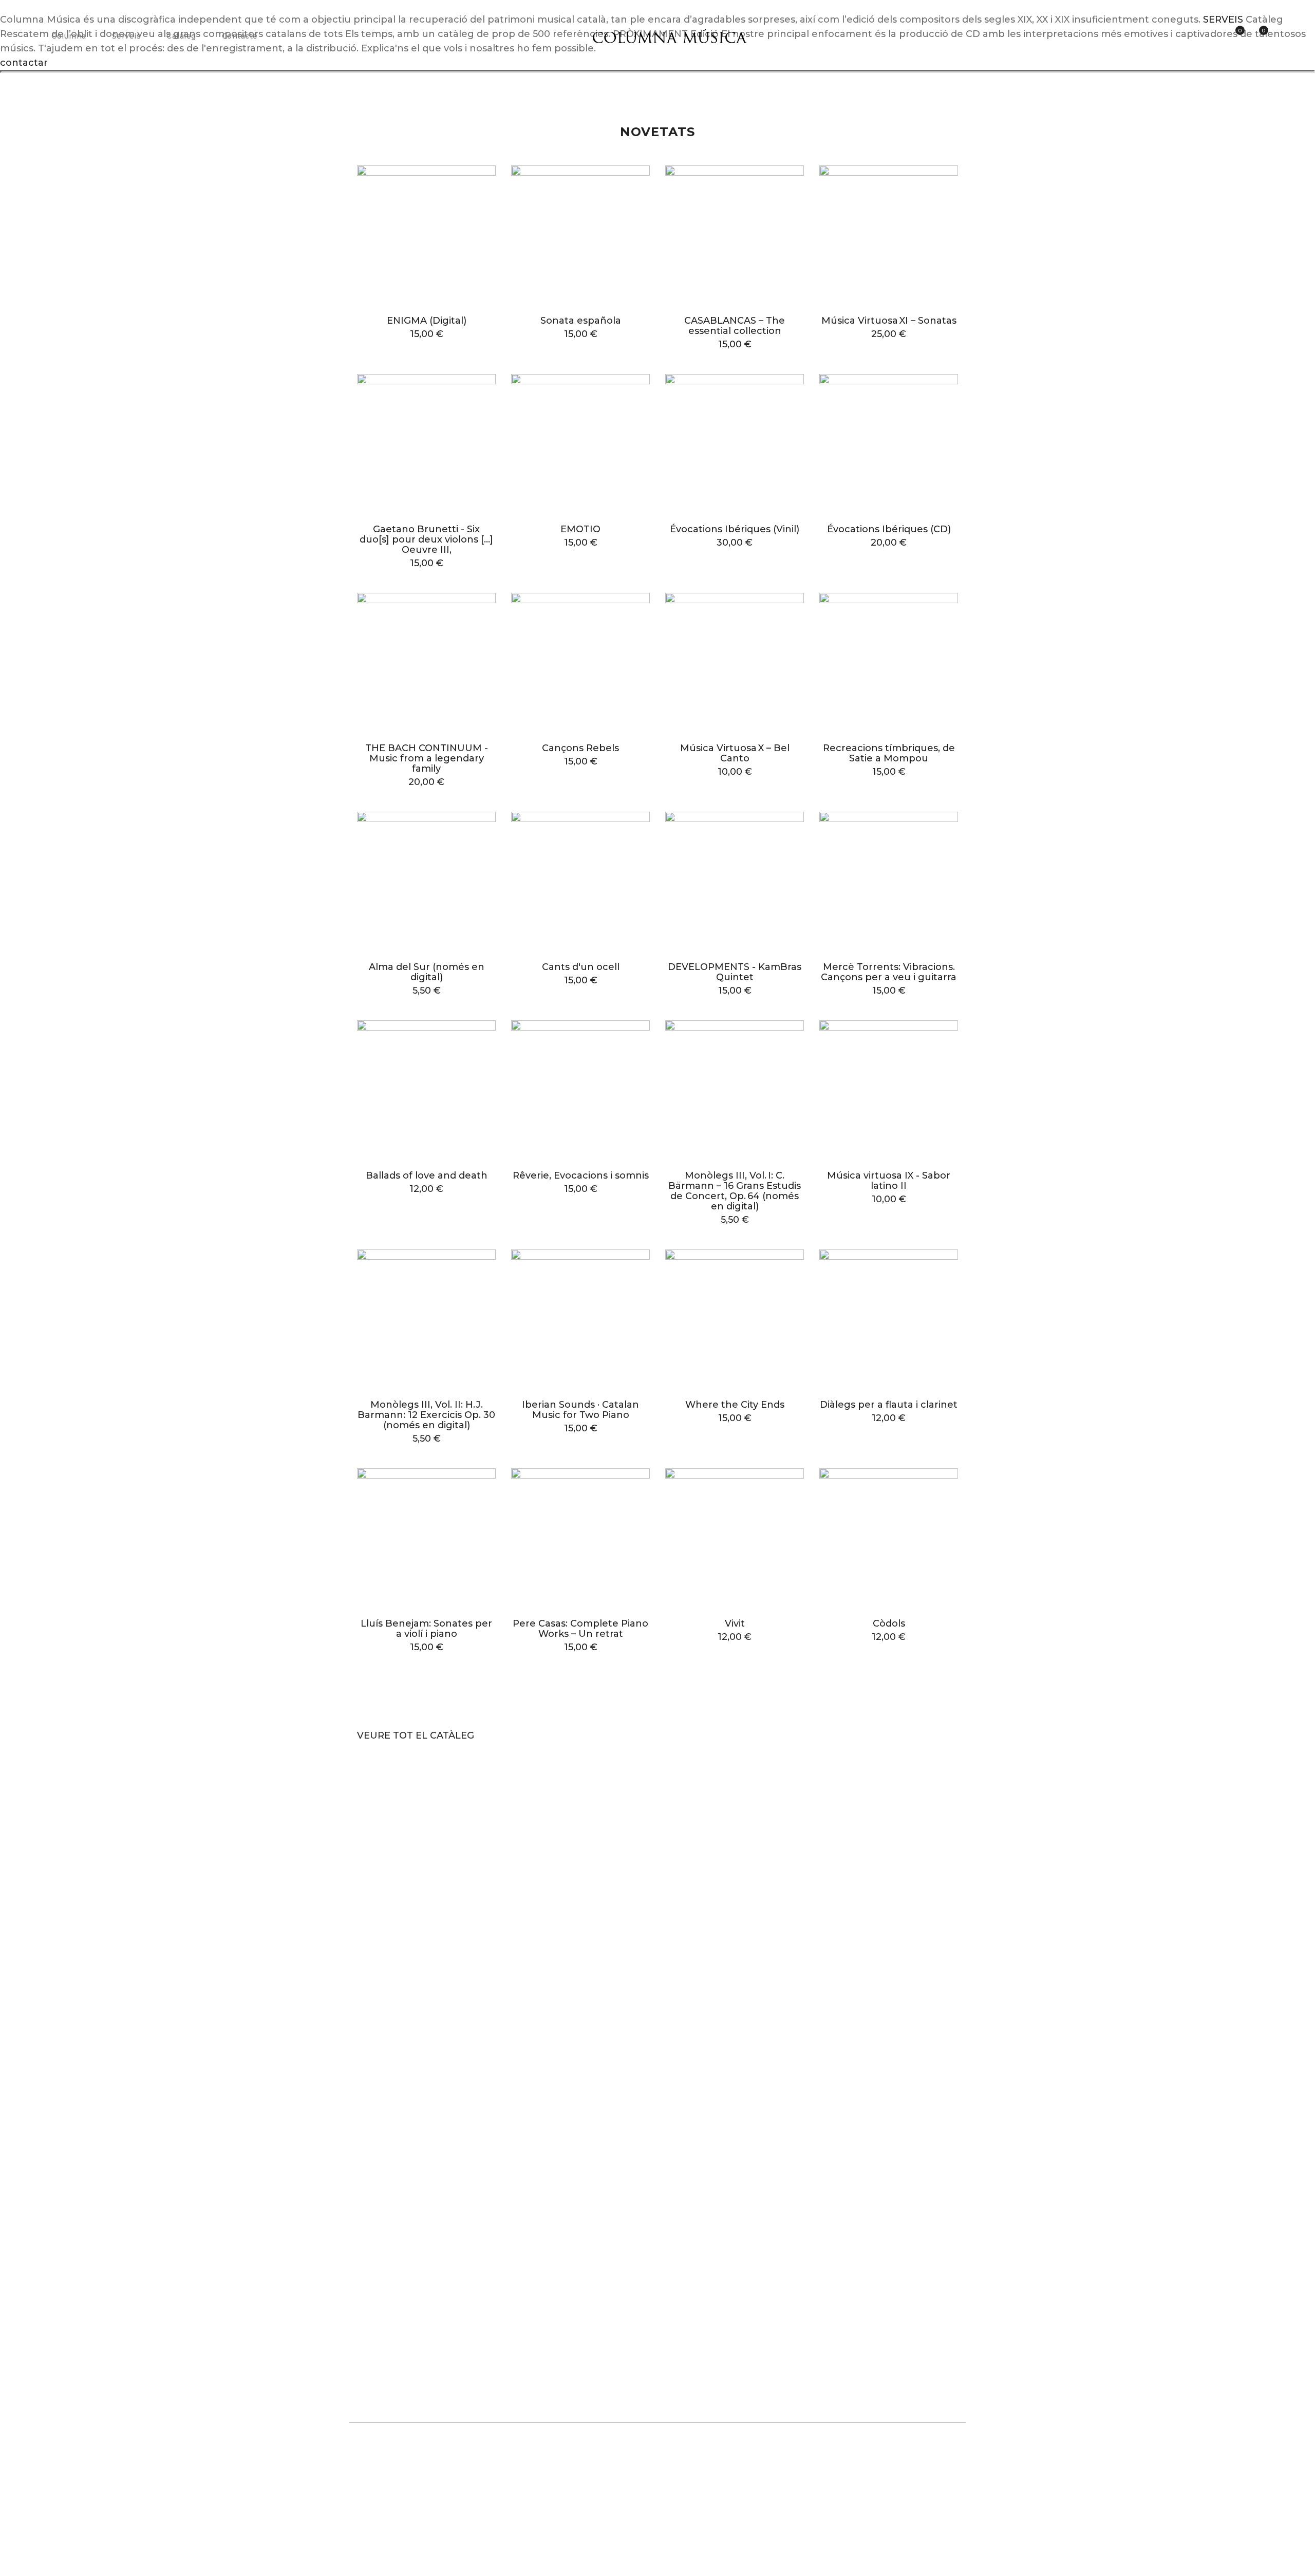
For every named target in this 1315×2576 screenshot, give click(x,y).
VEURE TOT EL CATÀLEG (416, 1735)
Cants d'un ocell (581, 967)
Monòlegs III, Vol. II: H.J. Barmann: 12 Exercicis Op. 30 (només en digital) (426, 1415)
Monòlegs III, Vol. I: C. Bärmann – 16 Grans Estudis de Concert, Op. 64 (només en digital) (735, 1191)
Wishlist (1239, 31)
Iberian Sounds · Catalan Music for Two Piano (580, 1410)
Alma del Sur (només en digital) (427, 972)
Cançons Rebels (580, 748)
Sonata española (581, 321)
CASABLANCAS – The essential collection (735, 326)
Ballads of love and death (427, 1175)
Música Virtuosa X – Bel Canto (735, 753)
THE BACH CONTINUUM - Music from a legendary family (427, 758)
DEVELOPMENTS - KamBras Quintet (735, 972)
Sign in (1212, 36)
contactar (24, 63)
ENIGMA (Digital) (427, 321)
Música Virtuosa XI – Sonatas (889, 321)
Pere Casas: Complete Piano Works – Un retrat (580, 1629)
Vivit (735, 1623)
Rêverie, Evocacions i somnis (581, 1175)
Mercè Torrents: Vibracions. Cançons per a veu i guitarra (889, 972)
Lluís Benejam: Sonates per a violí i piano (426, 1629)
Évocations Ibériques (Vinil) (735, 529)
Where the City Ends (735, 1405)
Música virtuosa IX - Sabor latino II (889, 1181)
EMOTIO (580, 529)
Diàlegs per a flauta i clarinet (889, 1405)
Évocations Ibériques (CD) (889, 529)
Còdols (889, 1623)
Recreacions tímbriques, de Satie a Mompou (889, 753)
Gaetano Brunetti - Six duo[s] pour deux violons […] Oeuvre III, (426, 539)
